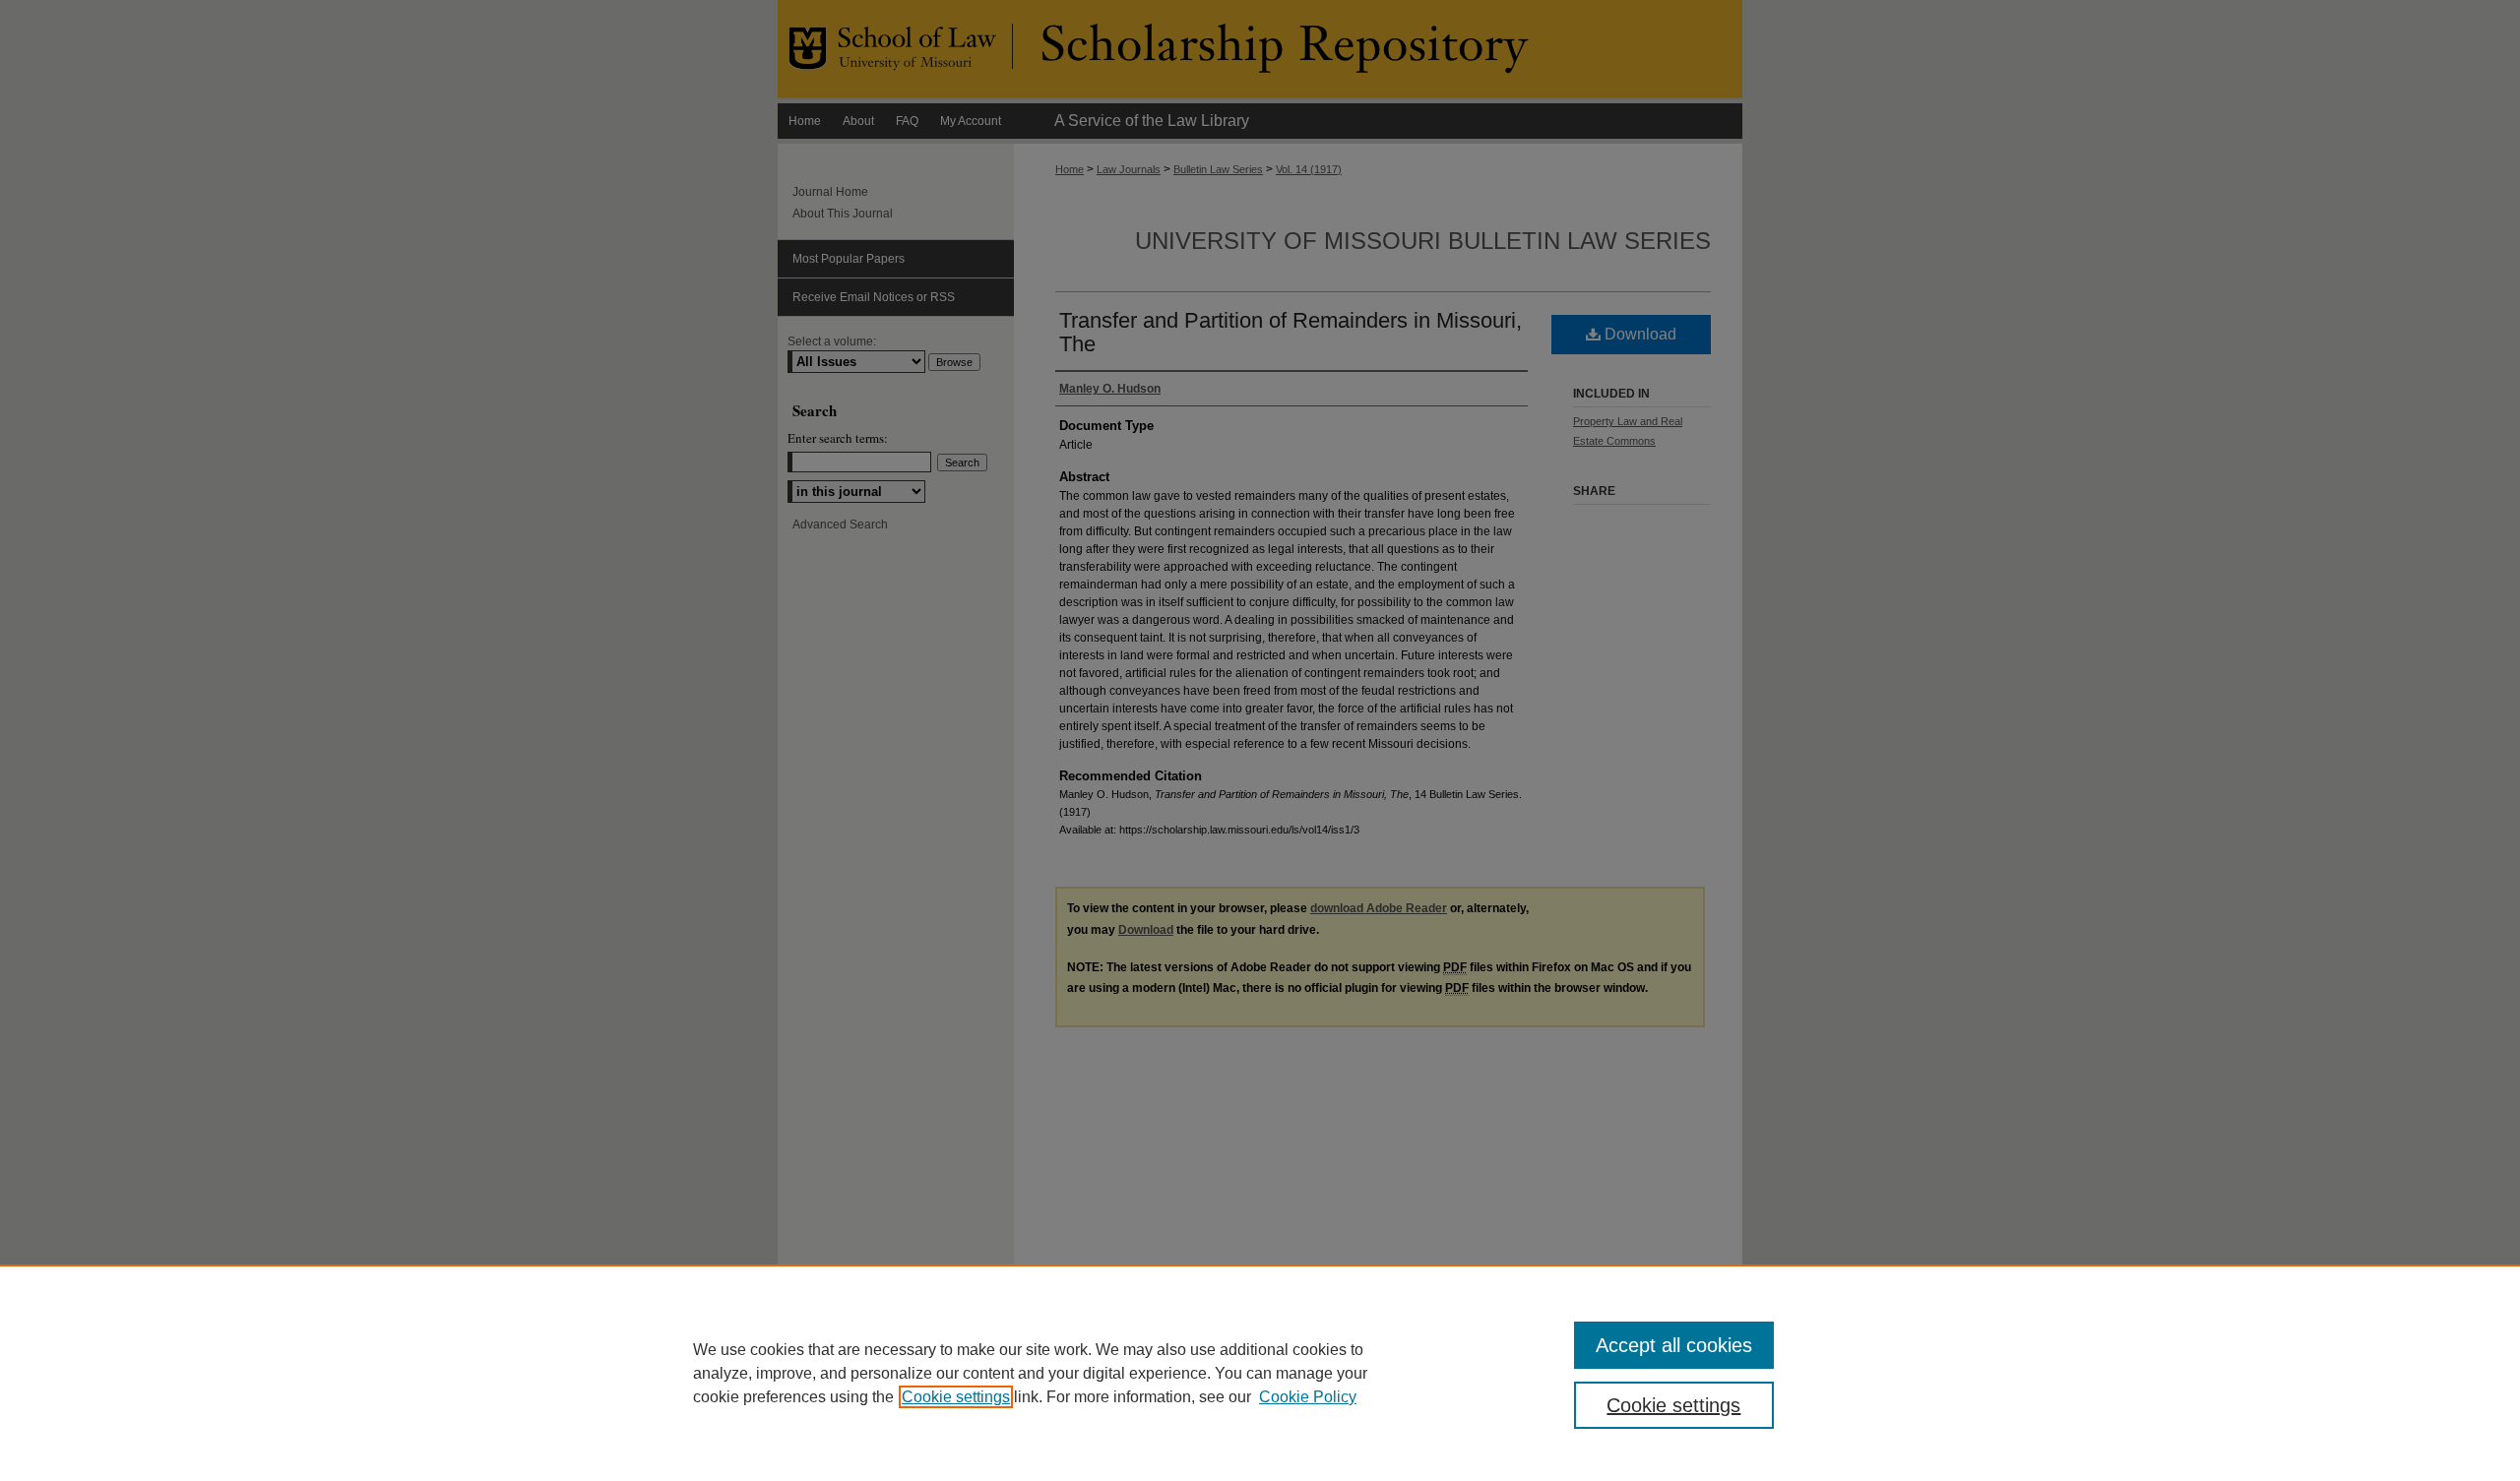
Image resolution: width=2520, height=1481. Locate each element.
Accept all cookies (1674, 1345)
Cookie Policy (1308, 1397)
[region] (1260, 1373)
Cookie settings (956, 1397)
